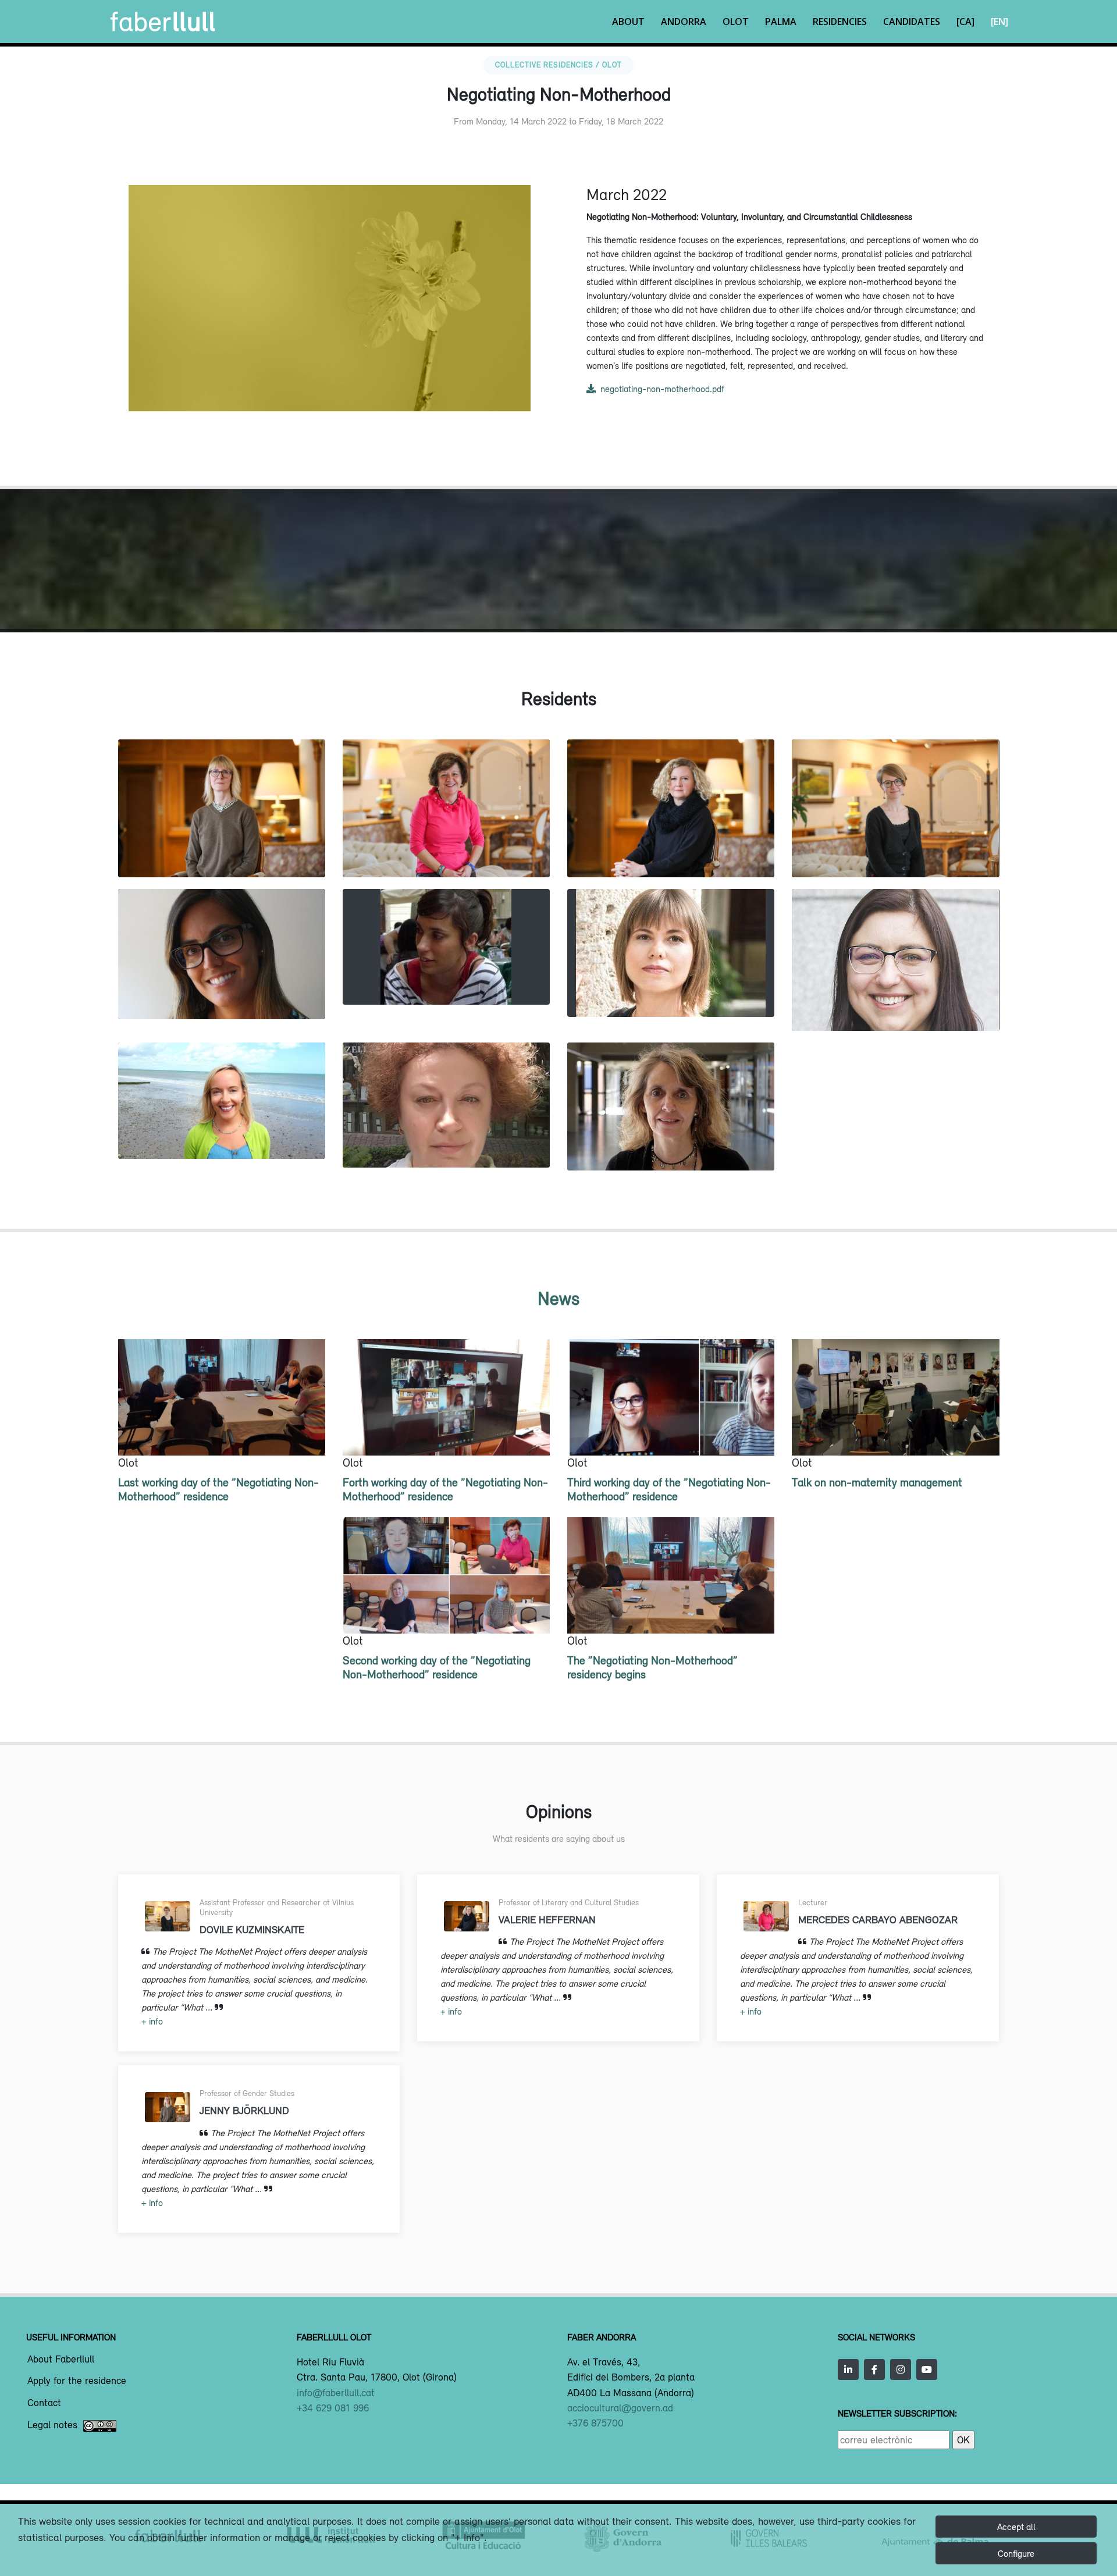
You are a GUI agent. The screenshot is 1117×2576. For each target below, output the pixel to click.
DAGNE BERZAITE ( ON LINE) (446, 1142)
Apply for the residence (77, 2381)
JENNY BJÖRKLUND (222, 853)
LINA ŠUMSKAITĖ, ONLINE (895, 1006)
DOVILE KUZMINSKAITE (895, 853)
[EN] (999, 22)
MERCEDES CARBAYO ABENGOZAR (446, 853)
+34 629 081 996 (333, 2408)
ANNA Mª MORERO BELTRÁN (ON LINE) (446, 969)
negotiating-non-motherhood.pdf (662, 389)
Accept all (1016, 2527)
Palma (781, 22)
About (628, 22)
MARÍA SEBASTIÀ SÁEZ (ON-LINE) (671, 992)
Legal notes (52, 2425)
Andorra (684, 22)
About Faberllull (61, 2360)
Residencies (840, 22)
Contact (44, 2403)
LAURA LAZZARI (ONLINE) (222, 994)
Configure (1016, 2553)
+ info (152, 2021)
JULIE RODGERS (221, 1134)
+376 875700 (595, 2423)
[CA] (965, 22)
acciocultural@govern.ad (620, 2408)
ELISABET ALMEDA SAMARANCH (671, 1146)
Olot (736, 22)
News (558, 1298)
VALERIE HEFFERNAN (671, 853)
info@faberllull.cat (336, 2393)
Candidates (912, 22)
